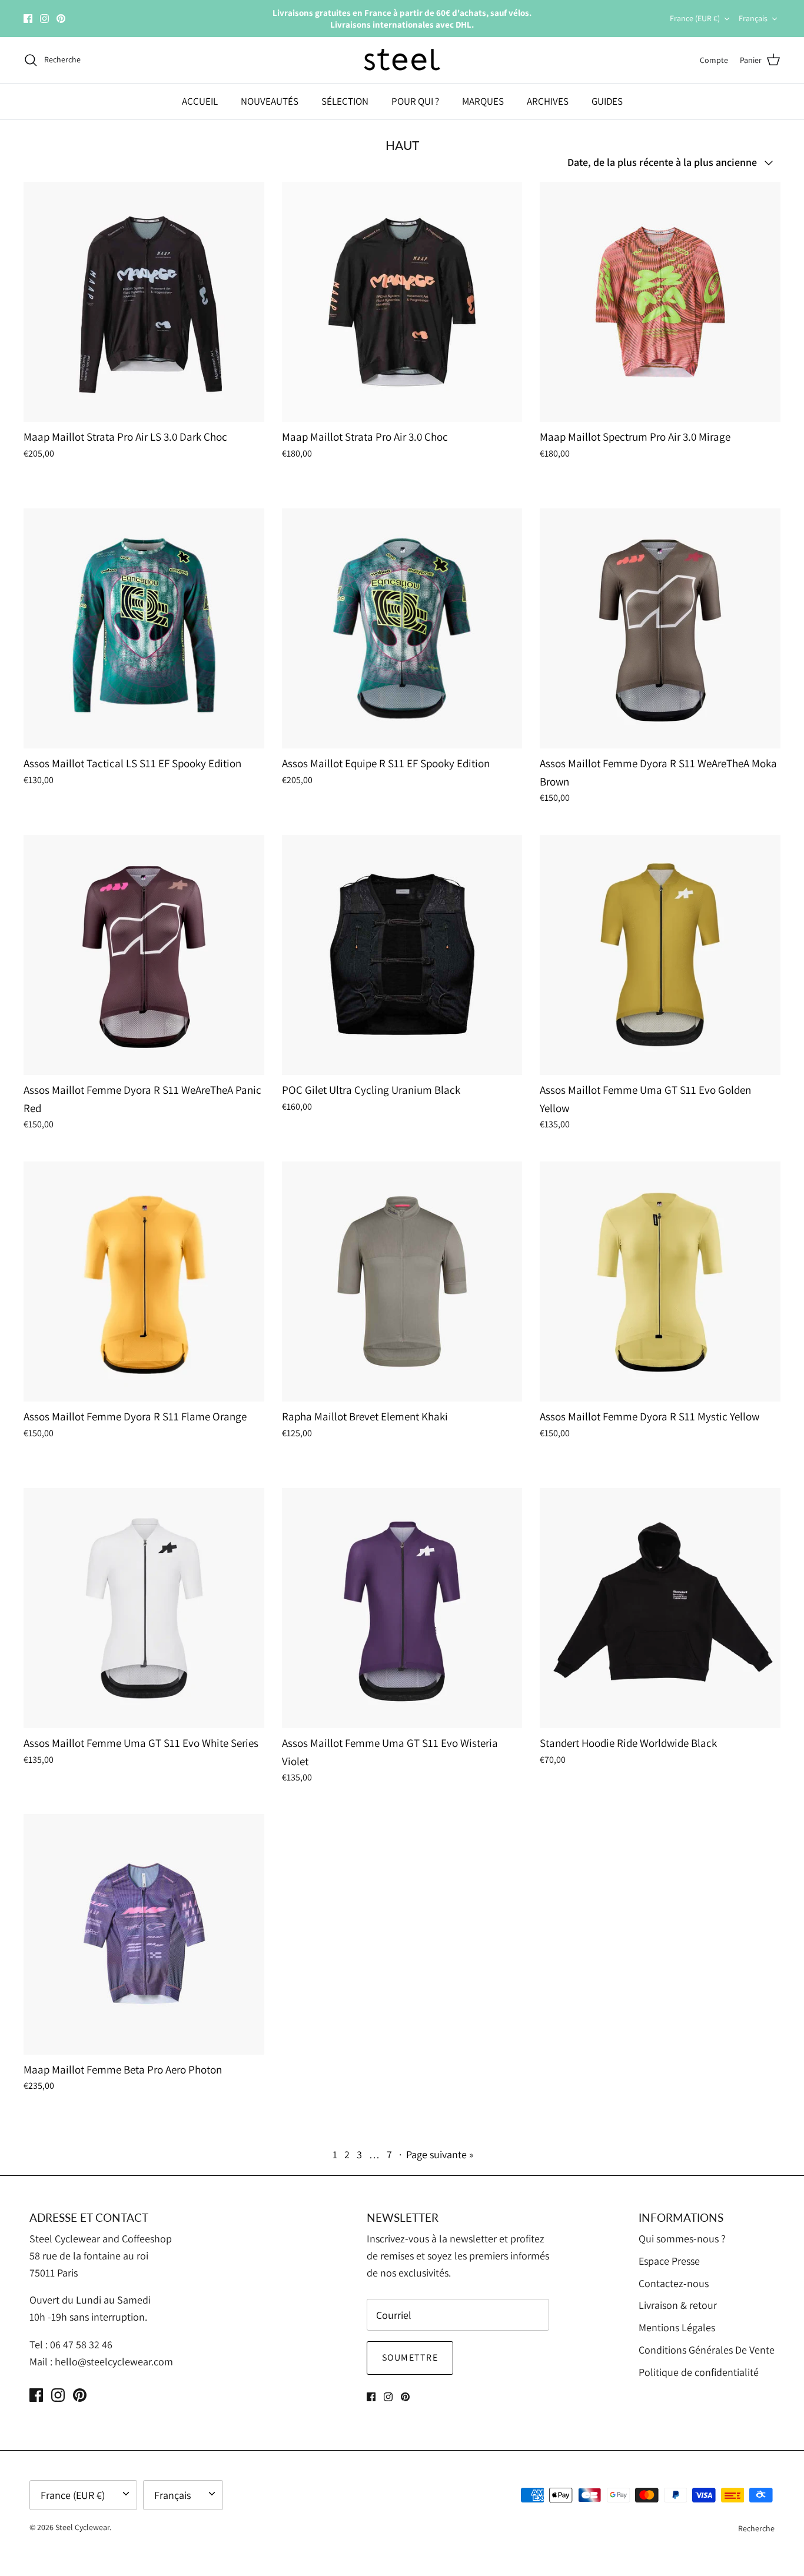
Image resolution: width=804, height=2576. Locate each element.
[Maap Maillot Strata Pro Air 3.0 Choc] (402, 302)
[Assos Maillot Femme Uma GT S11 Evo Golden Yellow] (660, 955)
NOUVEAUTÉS (270, 101)
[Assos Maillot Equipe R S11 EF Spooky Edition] (402, 629)
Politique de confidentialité (699, 2372)
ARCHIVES (548, 101)
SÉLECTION (345, 101)
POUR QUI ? (415, 101)
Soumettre (410, 2357)
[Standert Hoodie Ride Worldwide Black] (660, 1608)
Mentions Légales (677, 2327)
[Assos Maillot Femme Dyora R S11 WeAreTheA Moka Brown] (660, 629)
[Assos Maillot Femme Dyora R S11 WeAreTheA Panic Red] (144, 955)
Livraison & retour (678, 2305)
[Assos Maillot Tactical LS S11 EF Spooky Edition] (144, 629)
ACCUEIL (200, 101)
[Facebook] (28, 19)
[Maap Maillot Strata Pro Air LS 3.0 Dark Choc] (144, 302)
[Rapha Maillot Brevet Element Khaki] (402, 1282)
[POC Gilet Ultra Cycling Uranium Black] (402, 955)
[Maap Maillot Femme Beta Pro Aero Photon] (144, 1934)
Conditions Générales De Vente (707, 2350)
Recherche (756, 2528)
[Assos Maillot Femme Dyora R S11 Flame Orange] (144, 1282)
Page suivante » (440, 2154)
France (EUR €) (695, 18)
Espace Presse (669, 2261)
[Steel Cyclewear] (402, 60)
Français (753, 18)
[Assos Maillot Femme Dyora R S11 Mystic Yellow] (660, 1282)
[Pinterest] (61, 19)
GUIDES (607, 101)
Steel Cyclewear (82, 2527)
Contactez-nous (674, 2283)
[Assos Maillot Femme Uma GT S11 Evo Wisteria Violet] (402, 1608)
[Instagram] (44, 19)
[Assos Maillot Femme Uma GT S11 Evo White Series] (144, 1608)
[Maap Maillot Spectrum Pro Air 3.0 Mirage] (660, 302)
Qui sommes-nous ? (682, 2239)
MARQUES (483, 101)
